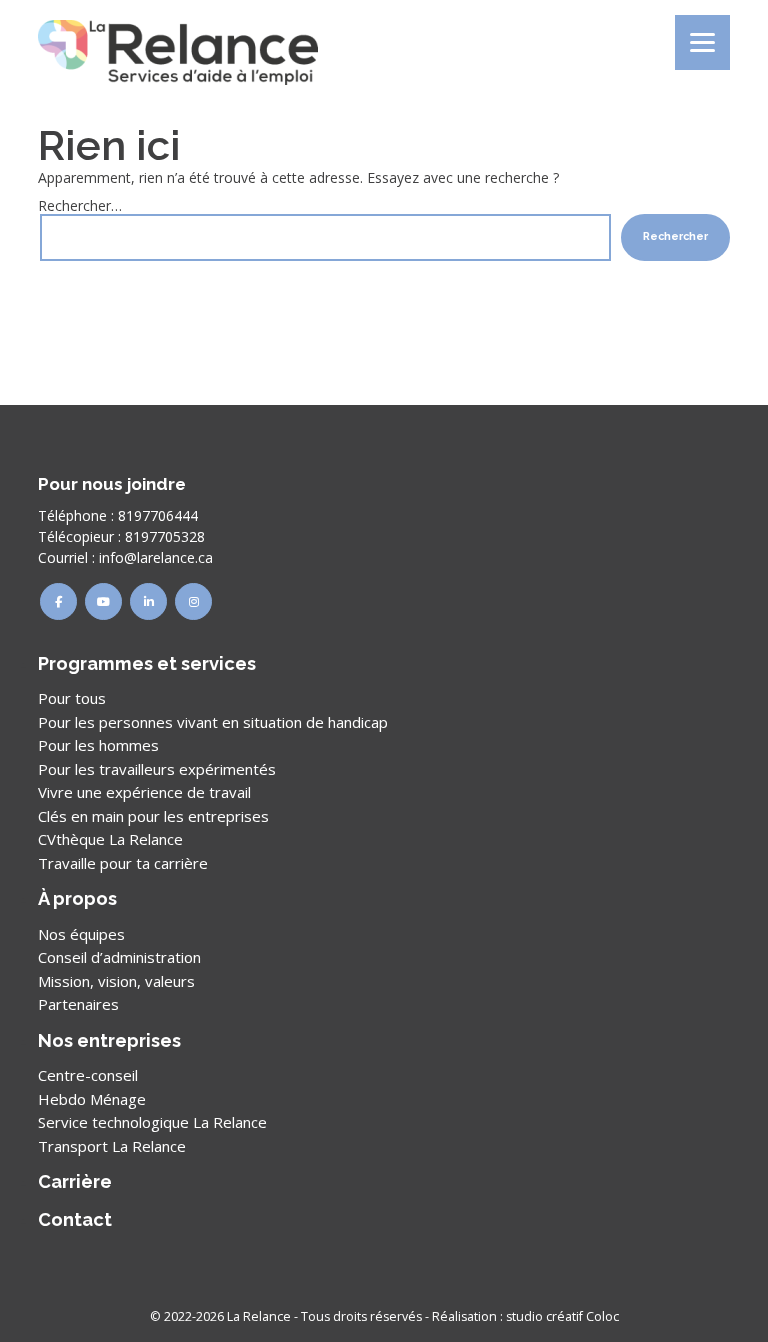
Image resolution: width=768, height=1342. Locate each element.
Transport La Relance (112, 1146)
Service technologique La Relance (152, 1122)
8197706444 (158, 515)
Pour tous (72, 698)
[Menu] (702, 42)
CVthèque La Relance (110, 839)
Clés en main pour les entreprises (153, 816)
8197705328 (165, 536)
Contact (75, 1219)
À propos (77, 898)
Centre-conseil (88, 1075)
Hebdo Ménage (92, 1099)
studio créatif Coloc (562, 1316)
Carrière (75, 1181)
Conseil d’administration (119, 957)
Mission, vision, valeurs (116, 981)
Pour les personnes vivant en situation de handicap (213, 722)
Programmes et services (147, 663)
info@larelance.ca (156, 557)
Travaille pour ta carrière (123, 863)
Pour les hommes (98, 745)
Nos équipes (81, 934)
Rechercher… (80, 206)
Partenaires (78, 1004)
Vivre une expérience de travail (144, 792)
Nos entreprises (109, 1040)
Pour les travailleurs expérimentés (157, 769)
